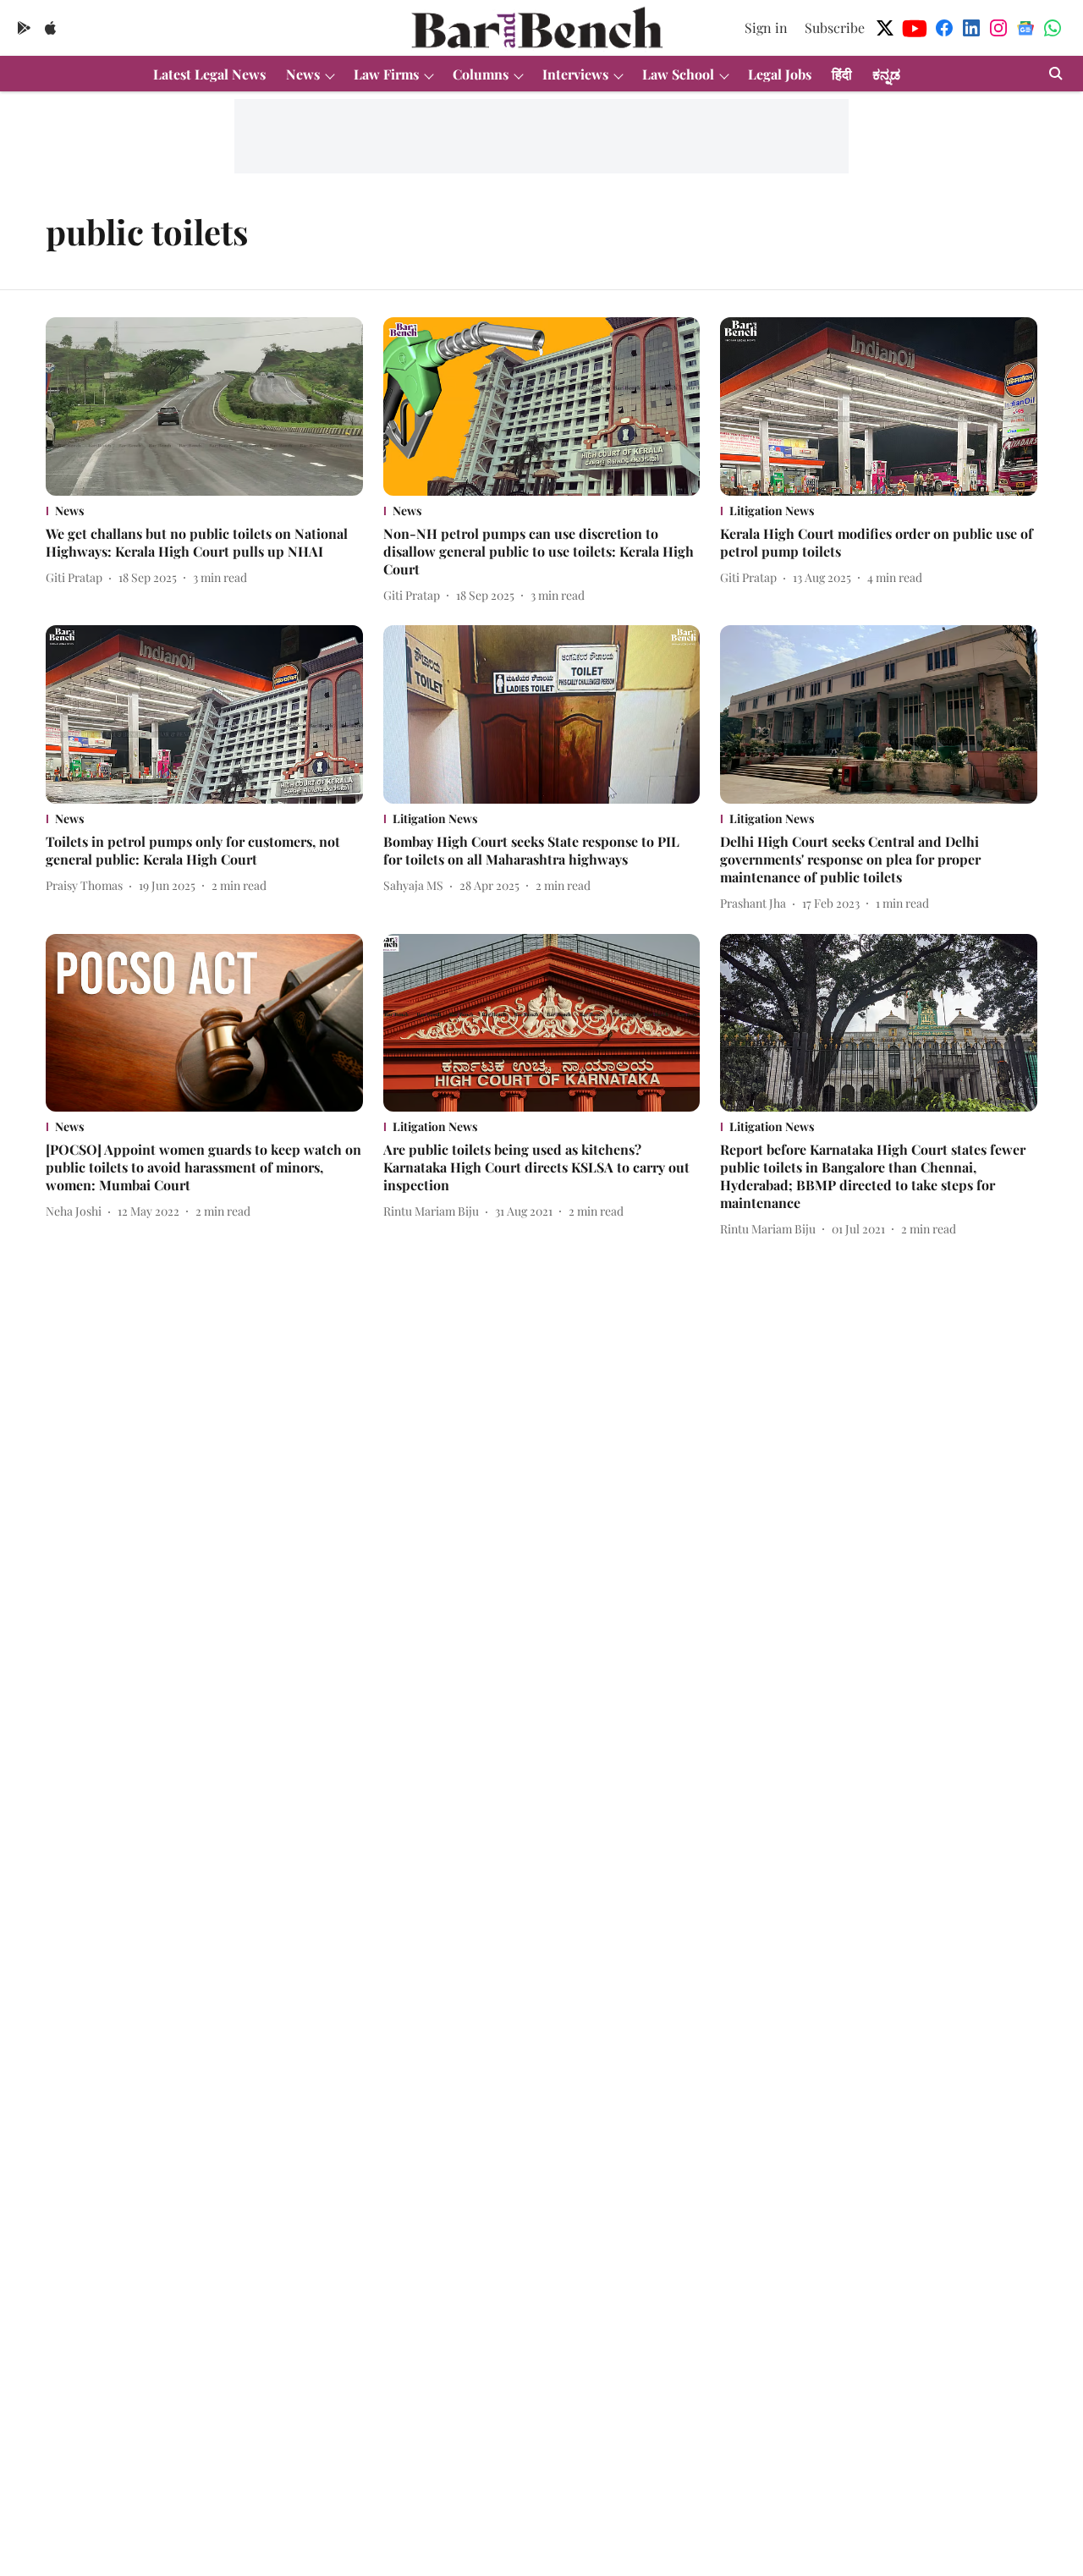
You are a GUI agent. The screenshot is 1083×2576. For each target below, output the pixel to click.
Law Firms (386, 74)
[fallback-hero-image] (204, 406)
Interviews (575, 74)
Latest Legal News (209, 74)
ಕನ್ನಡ (886, 74)
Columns (481, 74)
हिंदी (842, 74)
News (303, 74)
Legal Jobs (780, 74)
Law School (678, 74)
